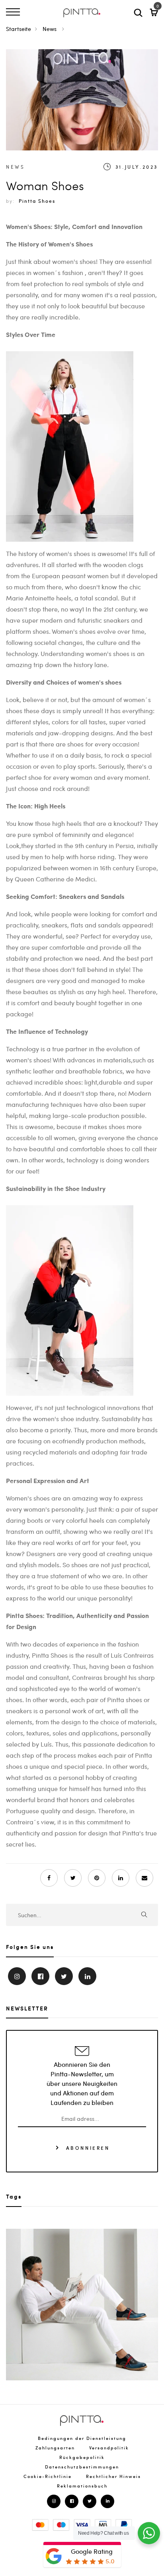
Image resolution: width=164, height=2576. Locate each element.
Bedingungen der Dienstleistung (82, 2438)
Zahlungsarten (55, 2448)
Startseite (19, 29)
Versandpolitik (109, 2448)
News (50, 29)
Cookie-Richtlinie (48, 2476)
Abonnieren (86, 2147)
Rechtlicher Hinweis (113, 2476)
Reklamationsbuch (82, 2486)
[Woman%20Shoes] (73, 1878)
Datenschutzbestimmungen (82, 2467)
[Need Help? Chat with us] (149, 2533)
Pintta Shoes (37, 201)
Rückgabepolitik (82, 2457)
